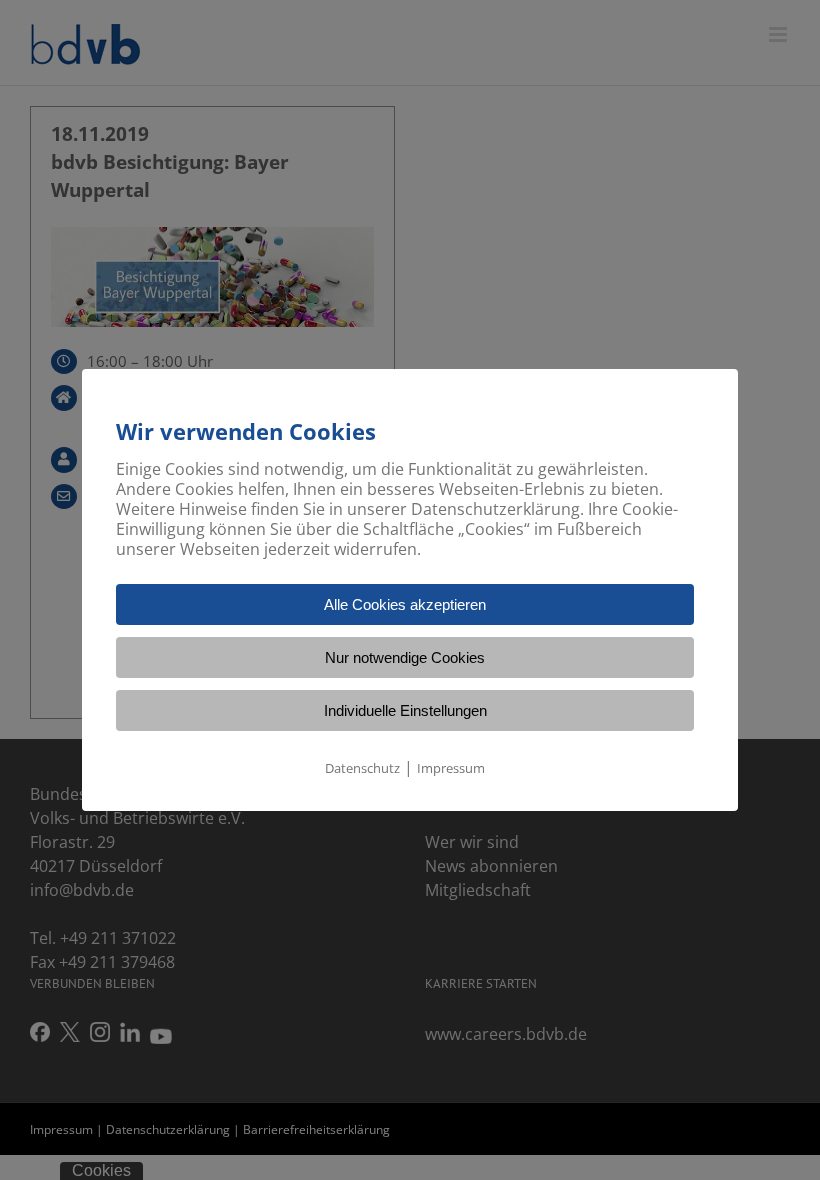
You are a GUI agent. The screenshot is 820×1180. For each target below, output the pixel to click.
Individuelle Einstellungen (405, 710)
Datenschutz (362, 768)
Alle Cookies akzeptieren (405, 604)
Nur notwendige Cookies (405, 657)
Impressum (451, 768)
